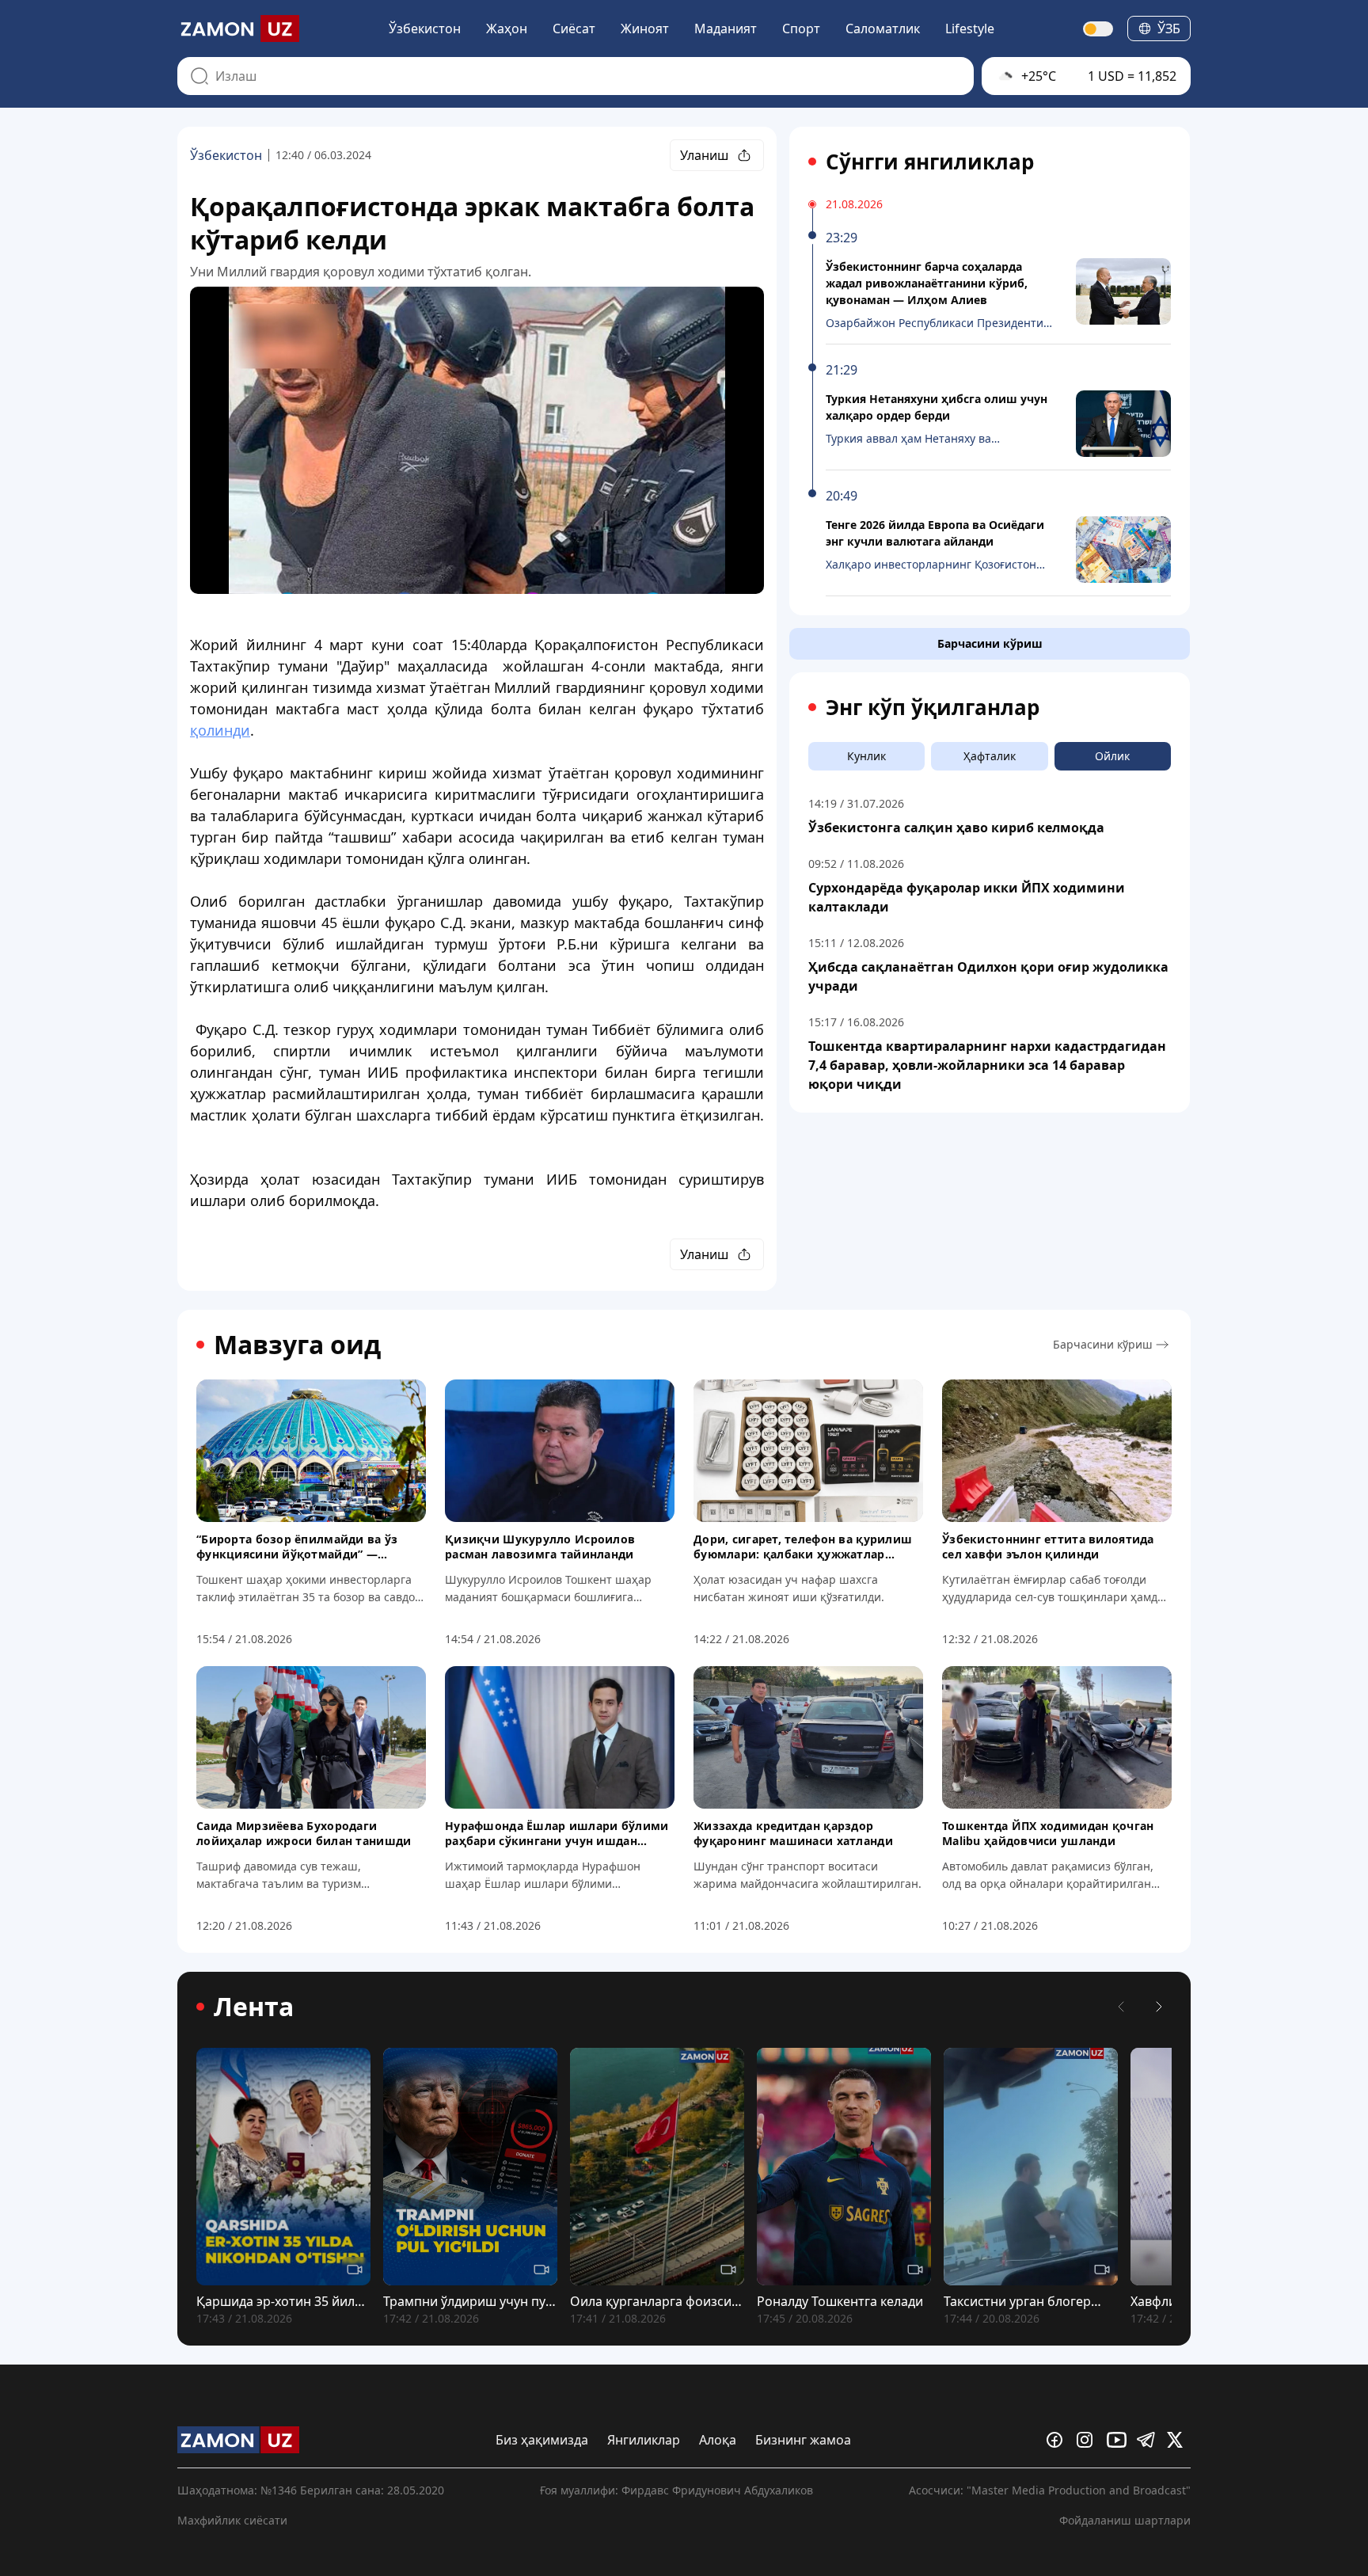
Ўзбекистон (425, 29)
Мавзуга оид (297, 1345)
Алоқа (718, 2440)
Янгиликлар (644, 2440)
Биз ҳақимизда (542, 2440)
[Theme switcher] (1099, 29)
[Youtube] (1119, 2440)
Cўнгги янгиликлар (930, 162)
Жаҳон (507, 29)
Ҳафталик (990, 756)
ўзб (1169, 29)
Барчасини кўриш (990, 643)
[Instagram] (1089, 2440)
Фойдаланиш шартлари (1125, 2520)
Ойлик (1112, 756)
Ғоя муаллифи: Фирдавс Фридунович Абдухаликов (676, 2490)
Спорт (801, 29)
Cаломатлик (883, 29)
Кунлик (866, 756)
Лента (254, 2007)
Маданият (726, 29)
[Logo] (238, 29)
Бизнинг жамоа (803, 2440)
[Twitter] (1179, 2440)
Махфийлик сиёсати (232, 2520)
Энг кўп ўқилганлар (933, 707)
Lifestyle (970, 29)
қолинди (220, 730)
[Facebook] (1058, 2440)
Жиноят (645, 29)
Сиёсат (574, 29)
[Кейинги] (1159, 2007)
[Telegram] (1149, 2440)
